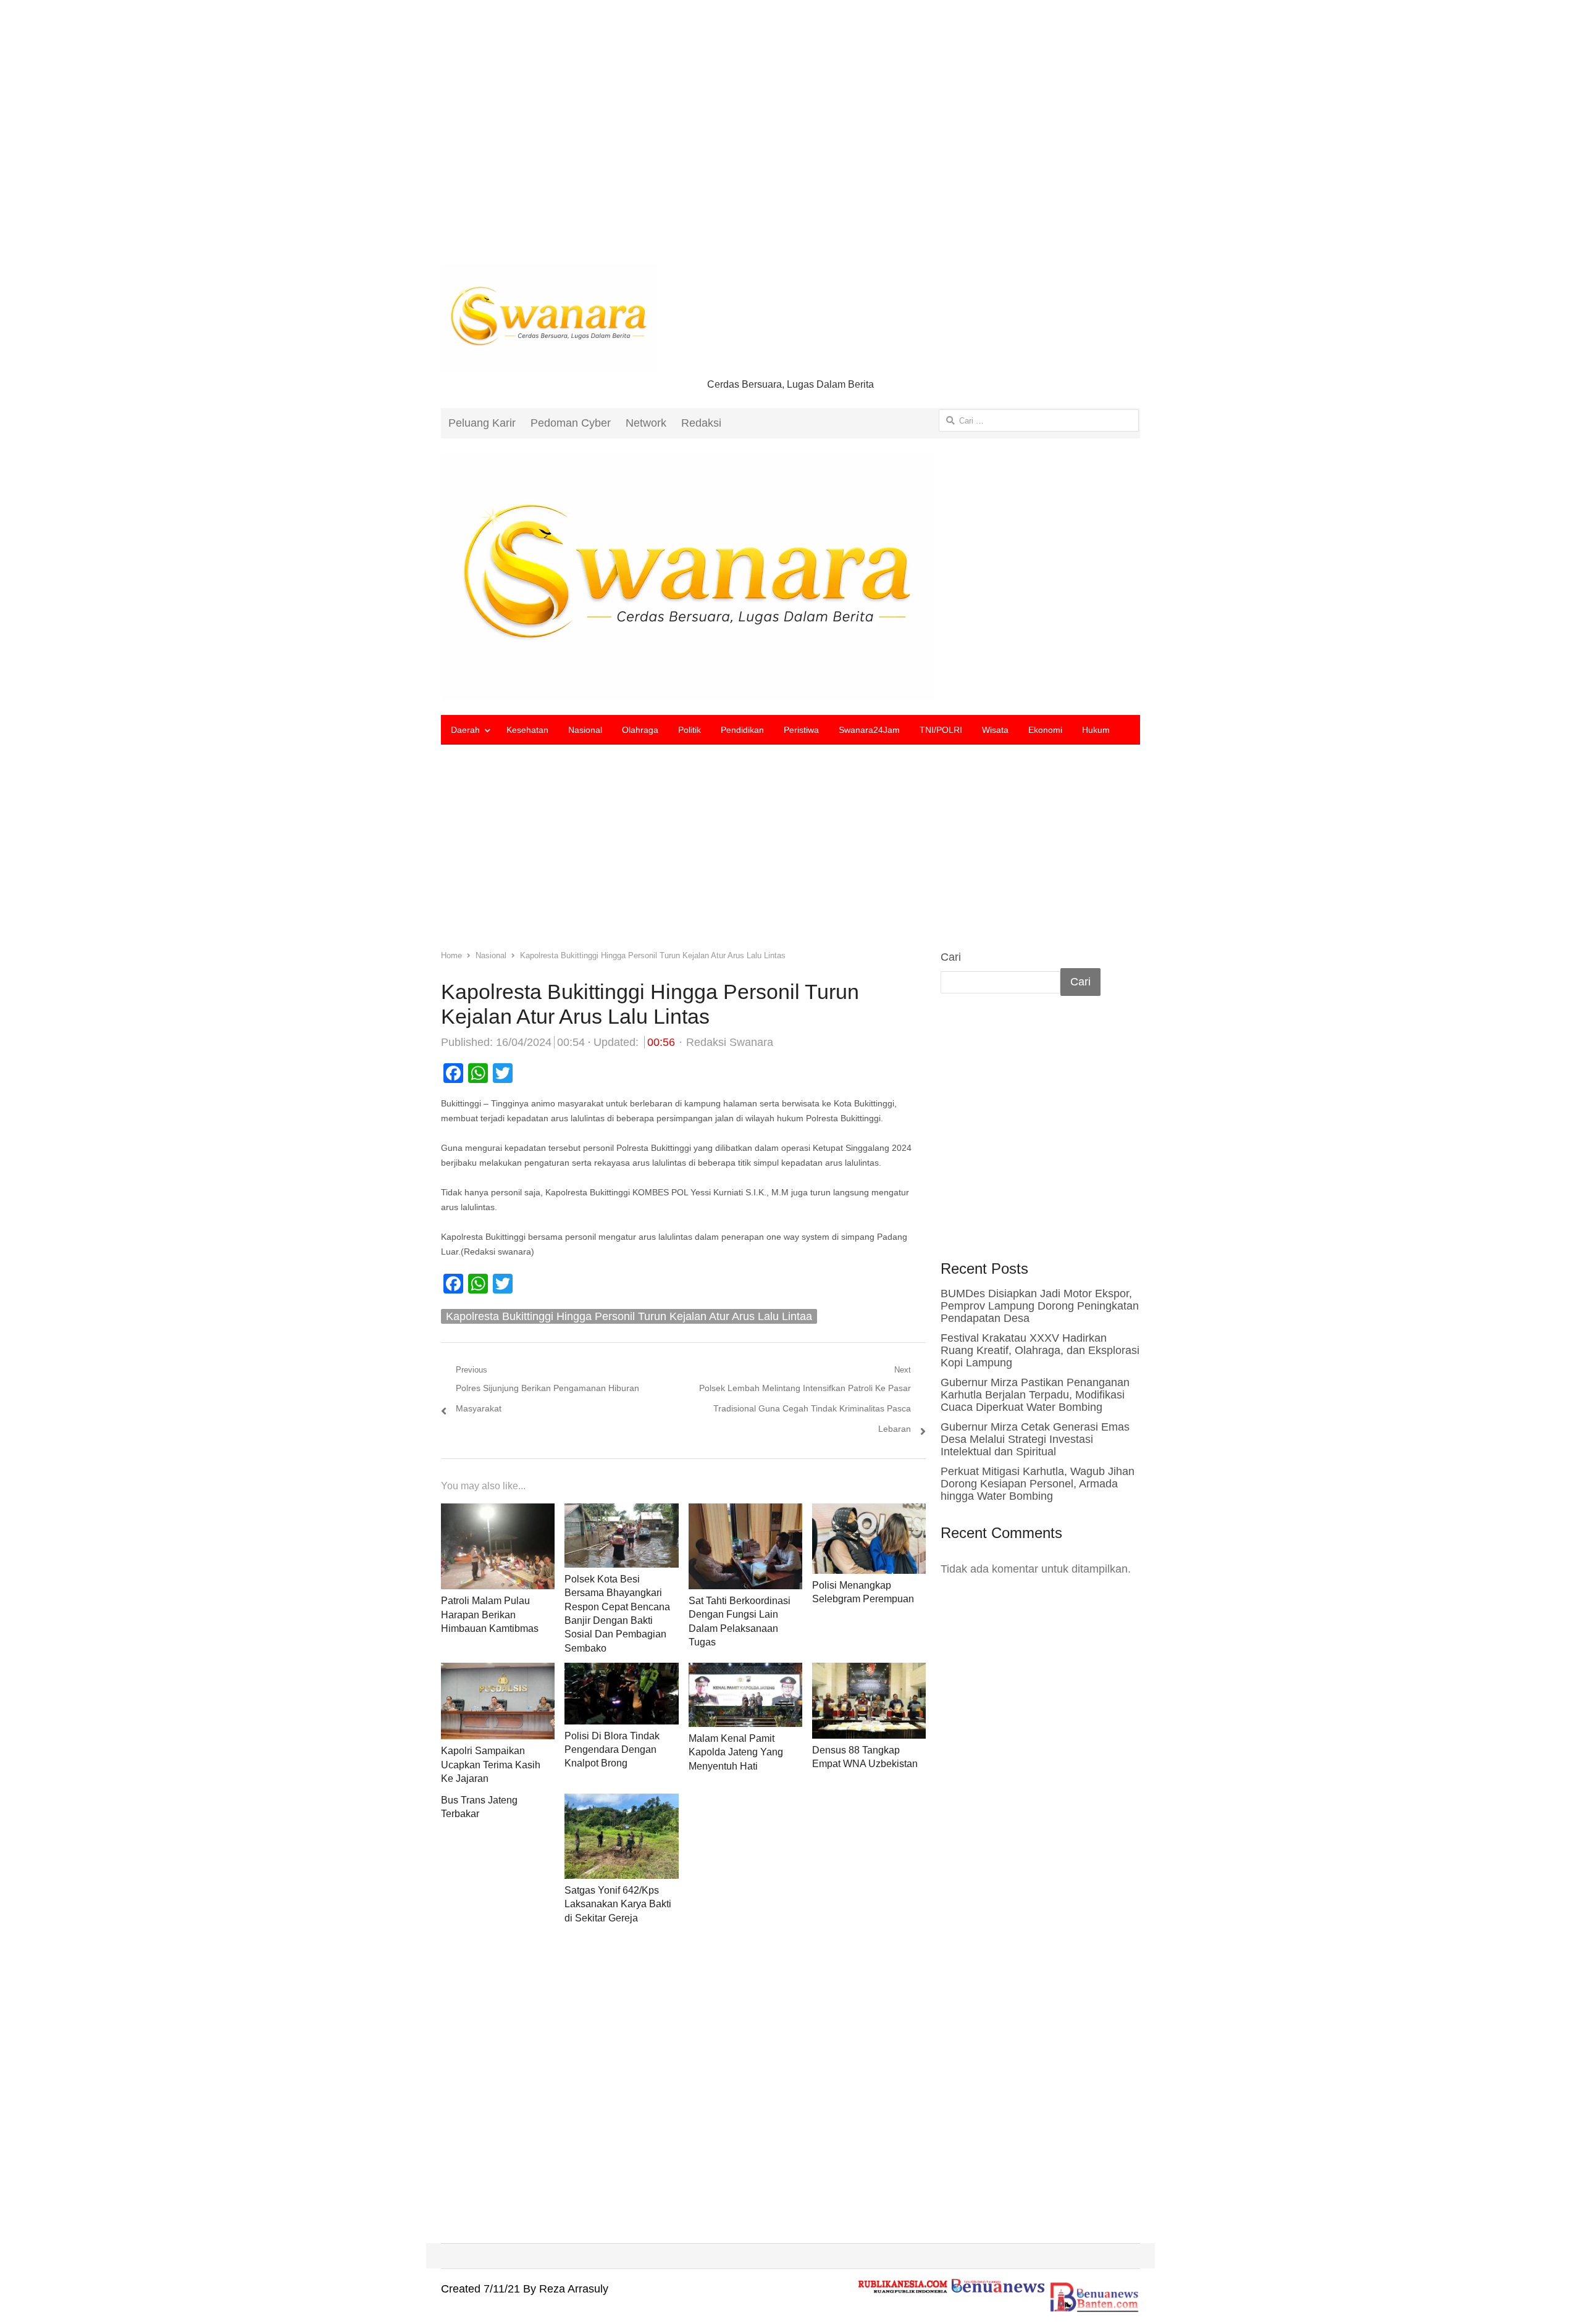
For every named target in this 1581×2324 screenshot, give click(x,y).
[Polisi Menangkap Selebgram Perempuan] (869, 1513)
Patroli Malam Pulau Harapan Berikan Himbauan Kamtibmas (490, 1615)
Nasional (585, 730)
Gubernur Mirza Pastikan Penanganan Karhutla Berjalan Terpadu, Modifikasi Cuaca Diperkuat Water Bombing (1035, 1395)
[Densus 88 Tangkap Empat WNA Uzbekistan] (869, 1673)
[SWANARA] (790, 577)
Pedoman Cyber (571, 423)
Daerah (465, 730)
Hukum (1096, 730)
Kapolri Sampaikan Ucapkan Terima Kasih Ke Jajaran (491, 1765)
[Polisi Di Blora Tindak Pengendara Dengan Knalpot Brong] (621, 1673)
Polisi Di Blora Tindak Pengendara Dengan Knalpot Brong (612, 1750)
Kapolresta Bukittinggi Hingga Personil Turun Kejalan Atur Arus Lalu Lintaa (629, 1316)
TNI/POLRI (941, 730)
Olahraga (640, 730)
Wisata (995, 730)
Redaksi (701, 423)
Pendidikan (742, 730)
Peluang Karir (482, 423)
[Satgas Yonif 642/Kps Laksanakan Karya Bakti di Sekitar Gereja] (621, 1804)
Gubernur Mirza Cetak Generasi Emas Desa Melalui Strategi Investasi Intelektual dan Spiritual (1035, 1439)
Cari (951, 957)
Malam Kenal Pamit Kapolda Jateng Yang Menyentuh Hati (736, 1752)
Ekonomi (1045, 730)
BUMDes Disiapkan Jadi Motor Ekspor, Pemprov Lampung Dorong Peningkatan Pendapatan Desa (1040, 1306)
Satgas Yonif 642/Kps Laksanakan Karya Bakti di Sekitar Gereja (618, 1904)
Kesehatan (527, 730)
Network (646, 423)
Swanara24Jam (869, 730)
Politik (690, 730)
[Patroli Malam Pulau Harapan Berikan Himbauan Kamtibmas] (498, 1513)
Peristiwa (801, 730)
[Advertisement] (790, 142)
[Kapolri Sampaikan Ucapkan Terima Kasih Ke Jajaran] (498, 1673)
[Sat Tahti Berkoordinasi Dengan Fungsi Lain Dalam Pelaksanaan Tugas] (745, 1513)
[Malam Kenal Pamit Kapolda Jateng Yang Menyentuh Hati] (745, 1673)
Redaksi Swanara (730, 1042)
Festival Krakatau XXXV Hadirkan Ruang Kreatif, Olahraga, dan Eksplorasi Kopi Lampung (1040, 1350)
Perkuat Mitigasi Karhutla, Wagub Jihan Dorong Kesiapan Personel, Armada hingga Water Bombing (1038, 1484)
